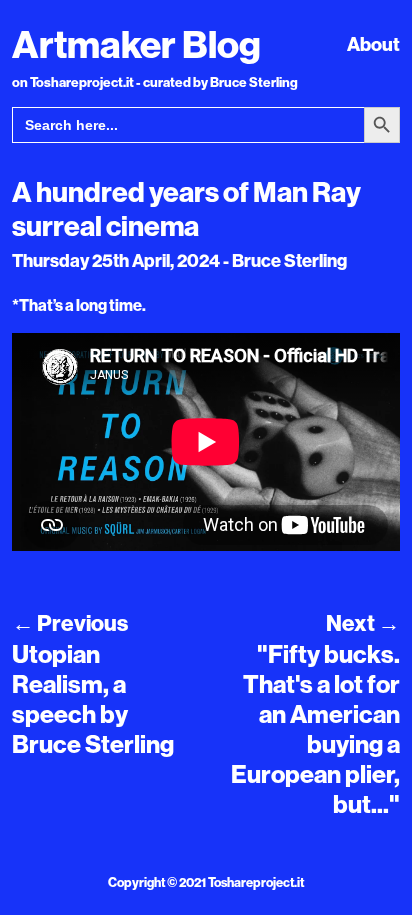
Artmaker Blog (136, 44)
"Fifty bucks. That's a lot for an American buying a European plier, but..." (315, 728)
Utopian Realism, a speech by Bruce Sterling (93, 699)
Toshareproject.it (256, 882)
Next (363, 623)
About (373, 44)
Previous (70, 623)
